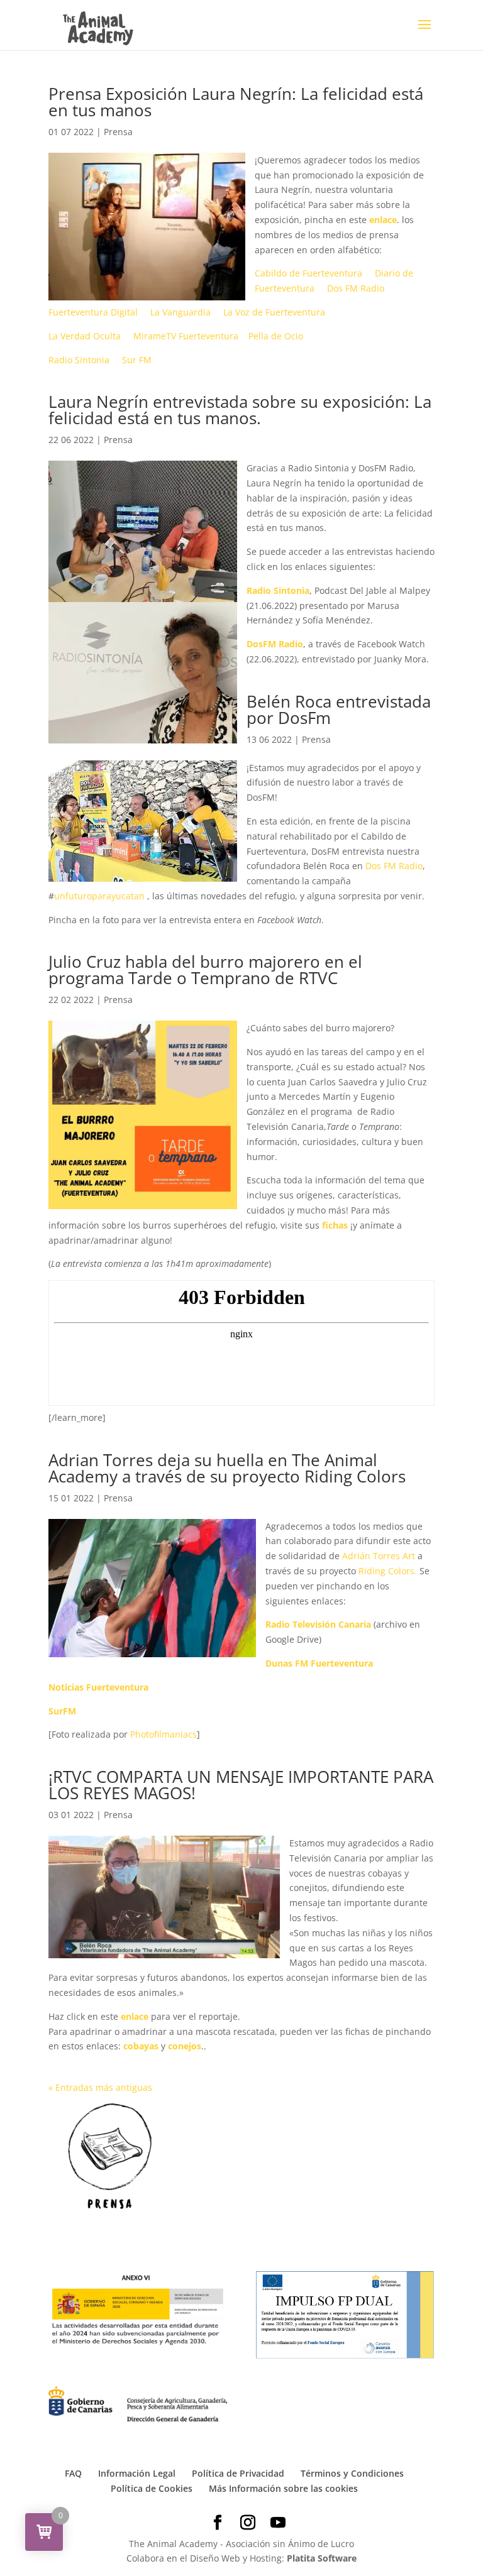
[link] (394, 866)
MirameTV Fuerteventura (186, 336)
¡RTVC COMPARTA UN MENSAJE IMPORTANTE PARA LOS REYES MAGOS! (241, 1785)
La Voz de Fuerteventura (274, 312)
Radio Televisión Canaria (318, 1624)
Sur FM (137, 360)
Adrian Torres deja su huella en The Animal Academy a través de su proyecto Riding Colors (227, 1468)
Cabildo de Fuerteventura (308, 273)
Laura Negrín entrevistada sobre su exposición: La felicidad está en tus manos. (240, 410)
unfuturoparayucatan (101, 896)
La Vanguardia (180, 312)
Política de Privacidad (238, 2473)
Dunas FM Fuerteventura (319, 1663)
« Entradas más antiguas (100, 2087)
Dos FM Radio (356, 288)
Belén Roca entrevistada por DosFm (339, 710)
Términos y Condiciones (352, 2473)
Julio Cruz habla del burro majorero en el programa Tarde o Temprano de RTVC (205, 970)
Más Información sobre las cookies (283, 2488)
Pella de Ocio (276, 336)
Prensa (118, 132)
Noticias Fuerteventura (98, 1687)
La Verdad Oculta (85, 336)
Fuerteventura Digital (93, 312)
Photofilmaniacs (164, 1734)
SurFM (62, 1711)
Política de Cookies (152, 2488)
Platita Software (322, 2558)
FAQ (73, 2473)
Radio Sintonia (79, 360)
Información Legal (137, 2473)
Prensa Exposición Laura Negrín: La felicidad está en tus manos (236, 102)
